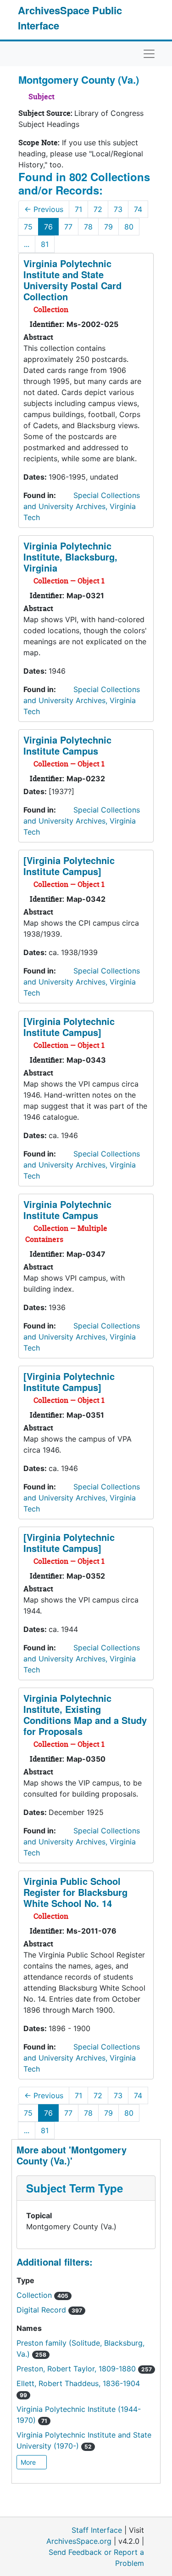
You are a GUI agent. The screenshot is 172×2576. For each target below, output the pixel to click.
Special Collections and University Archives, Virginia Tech (82, 506)
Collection (42, 2295)
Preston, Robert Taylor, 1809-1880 (84, 2369)
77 (68, 227)
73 (118, 209)
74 (138, 209)
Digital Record (49, 2310)
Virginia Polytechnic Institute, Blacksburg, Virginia (70, 557)
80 (129, 227)
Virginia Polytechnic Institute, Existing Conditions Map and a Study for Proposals (85, 1714)
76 (48, 227)
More (29, 2462)
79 (108, 227)
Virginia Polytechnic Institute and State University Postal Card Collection (72, 280)
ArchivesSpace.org (79, 2541)
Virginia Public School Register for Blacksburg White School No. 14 (75, 1892)
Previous (44, 209)
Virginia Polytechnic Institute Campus (67, 745)
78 (88, 227)
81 (45, 244)
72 (98, 209)
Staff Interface (97, 2530)
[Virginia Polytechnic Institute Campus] (69, 866)
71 (78, 209)
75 (28, 227)
